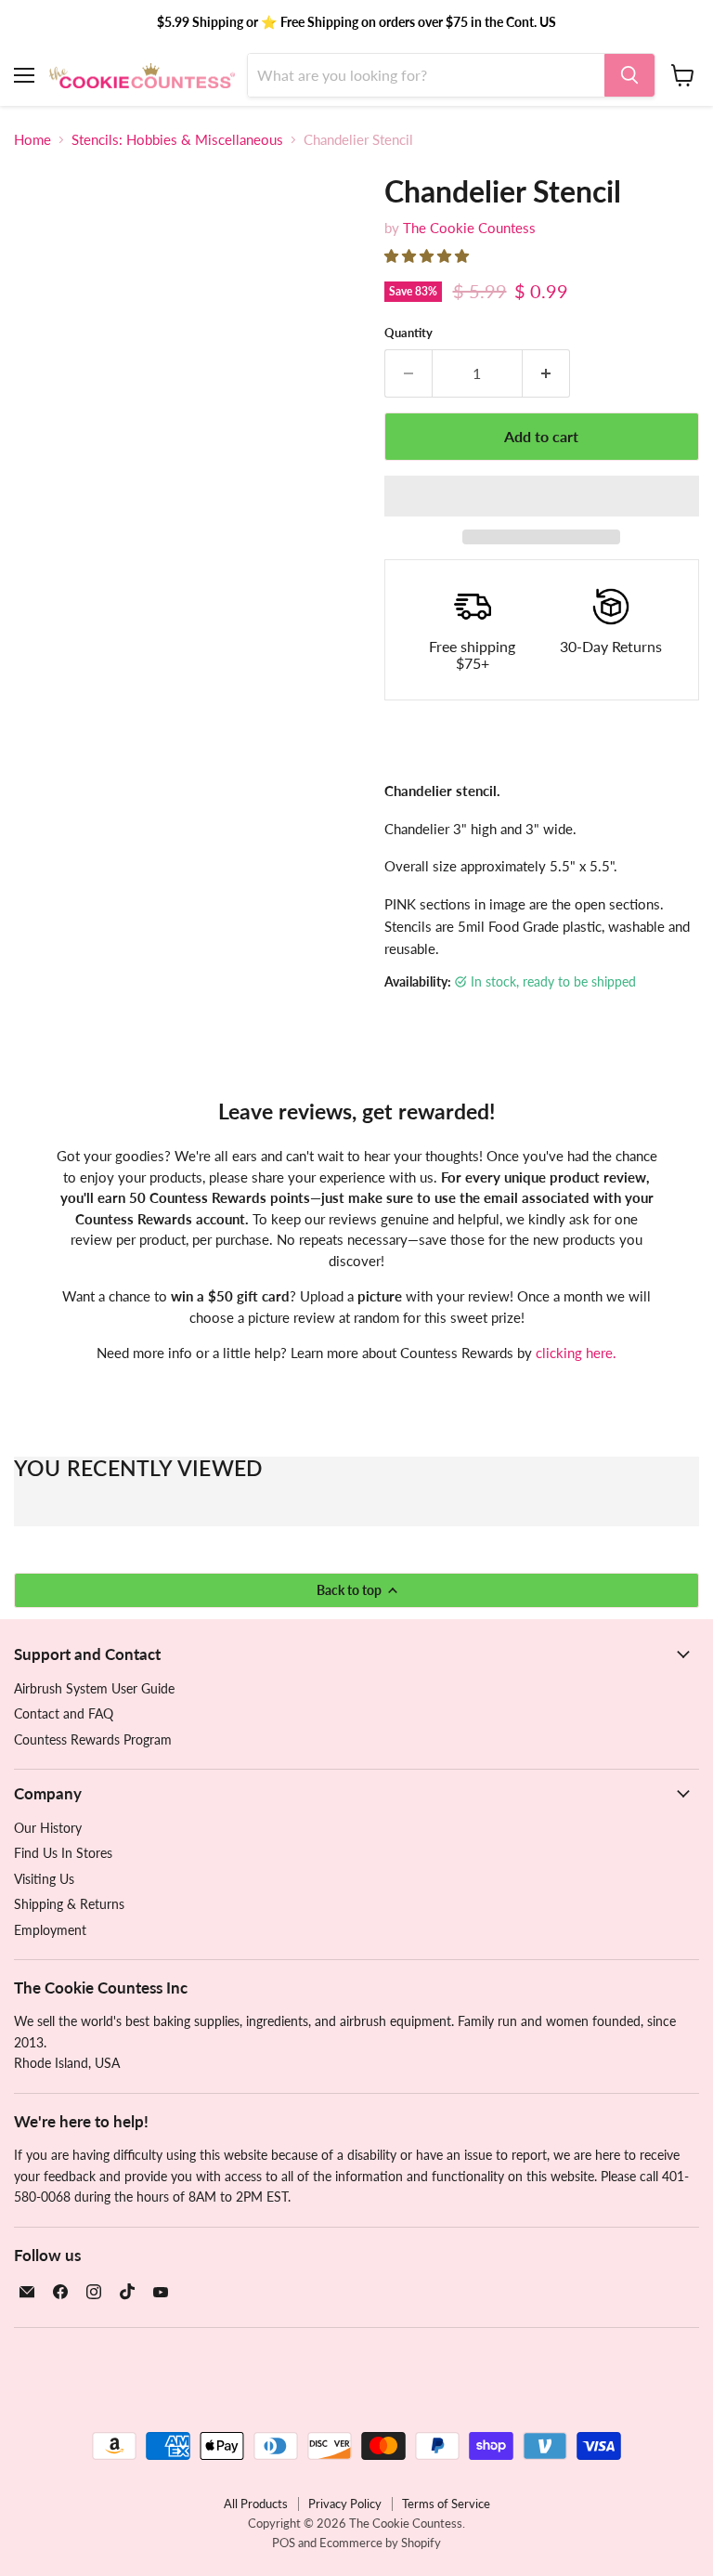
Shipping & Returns (69, 1904)
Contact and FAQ (64, 1713)
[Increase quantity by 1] (546, 373)
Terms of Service (446, 2504)
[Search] (629, 75)
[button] (428, 255)
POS (284, 2543)
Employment (50, 1930)
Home (32, 140)
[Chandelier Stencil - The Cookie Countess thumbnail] (42, 574)
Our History (48, 1828)
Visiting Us (44, 1879)
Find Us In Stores (63, 1853)
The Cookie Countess (469, 228)
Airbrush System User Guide (94, 1688)
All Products (256, 2504)
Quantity (408, 333)
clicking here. (576, 1353)
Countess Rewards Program (93, 1739)
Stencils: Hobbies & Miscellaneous (177, 140)
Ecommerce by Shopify (380, 2543)
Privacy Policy (345, 2504)
